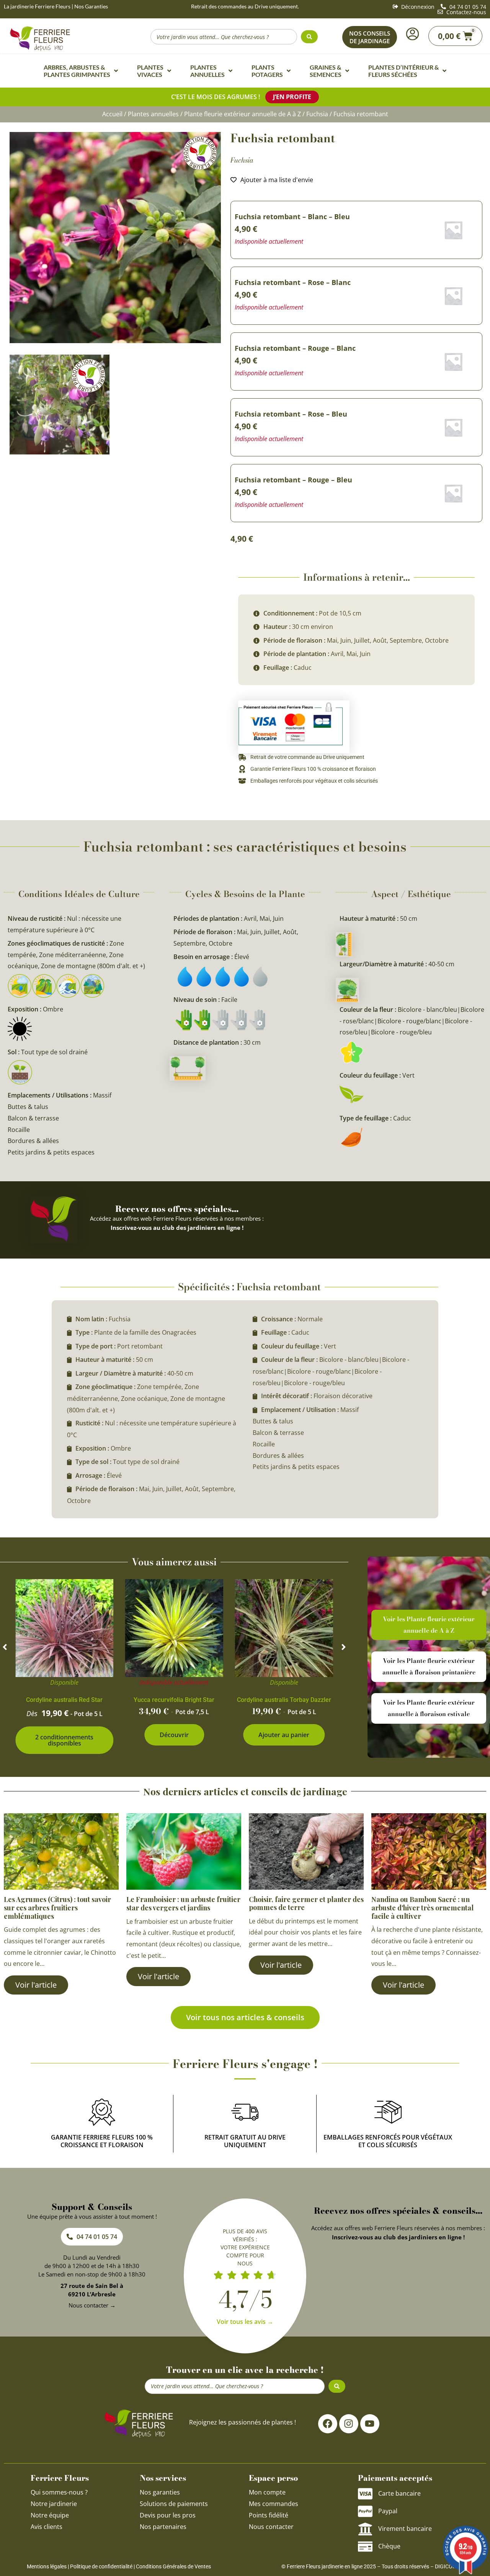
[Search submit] (309, 37)
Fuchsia (317, 114)
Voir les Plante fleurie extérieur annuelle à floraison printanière (429, 1666)
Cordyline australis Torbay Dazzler (284, 1700)
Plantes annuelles (153, 114)
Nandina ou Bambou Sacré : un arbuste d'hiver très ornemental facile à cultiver (422, 1908)
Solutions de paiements (174, 2504)
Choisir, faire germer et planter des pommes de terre (306, 1904)
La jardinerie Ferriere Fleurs (37, 6)
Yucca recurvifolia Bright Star (174, 1700)
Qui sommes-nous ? (60, 2492)
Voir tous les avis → (245, 2322)
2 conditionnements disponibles (64, 1740)
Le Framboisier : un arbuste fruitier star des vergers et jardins (183, 1904)
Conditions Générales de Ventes (173, 2566)
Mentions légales (47, 2566)
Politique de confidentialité (101, 2566)
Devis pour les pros (168, 2515)
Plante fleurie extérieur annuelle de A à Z (243, 114)
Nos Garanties (91, 6)
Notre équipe (50, 2515)
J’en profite (292, 97)
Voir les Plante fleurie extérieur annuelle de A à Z (429, 1625)
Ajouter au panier (284, 1735)
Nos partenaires (163, 2527)
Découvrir (174, 1735)
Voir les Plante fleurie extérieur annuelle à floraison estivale (429, 1708)
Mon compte (267, 2492)
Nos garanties (160, 2492)
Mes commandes (274, 2504)
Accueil (112, 114)
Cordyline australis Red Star (64, 1700)
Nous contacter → (92, 2305)
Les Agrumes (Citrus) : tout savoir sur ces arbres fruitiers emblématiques (57, 1908)
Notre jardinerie (54, 2504)
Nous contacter (271, 2527)
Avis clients (47, 2527)
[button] (5, 1647)
